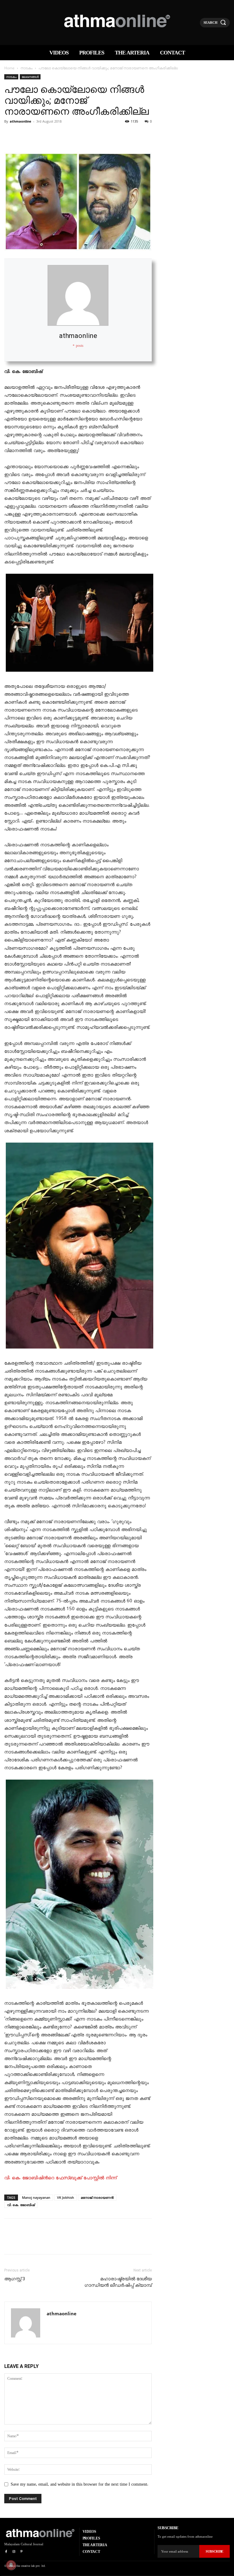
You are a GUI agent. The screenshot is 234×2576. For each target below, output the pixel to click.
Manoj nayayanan (36, 2197)
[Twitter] (24, 135)
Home (9, 68)
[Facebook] (10, 135)
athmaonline (21, 121)
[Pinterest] (38, 135)
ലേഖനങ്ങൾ (30, 77)
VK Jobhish (66, 2197)
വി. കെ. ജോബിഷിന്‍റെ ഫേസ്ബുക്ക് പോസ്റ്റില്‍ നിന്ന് (60, 2178)
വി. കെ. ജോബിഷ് (21, 2205)
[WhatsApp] (52, 135)
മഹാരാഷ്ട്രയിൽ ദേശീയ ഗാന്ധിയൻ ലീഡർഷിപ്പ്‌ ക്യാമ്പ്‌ (118, 2282)
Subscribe (214, 2551)
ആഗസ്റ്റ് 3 (15, 2279)
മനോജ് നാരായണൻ (97, 2197)
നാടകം (27, 68)
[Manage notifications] (11, 2565)
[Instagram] (14, 2552)
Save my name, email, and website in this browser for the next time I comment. (80, 2484)
